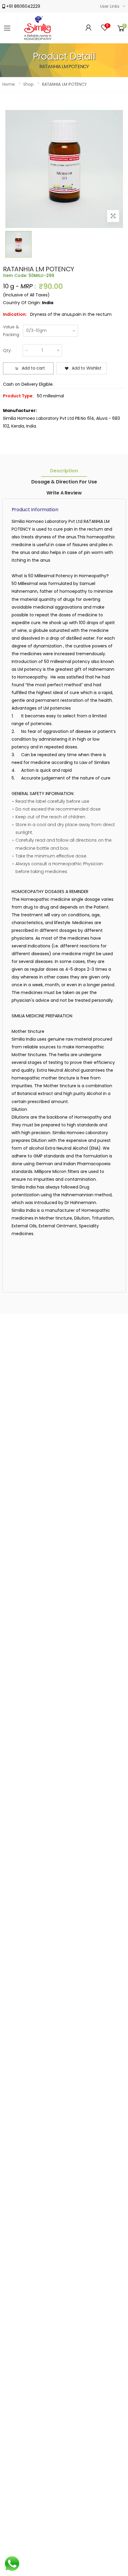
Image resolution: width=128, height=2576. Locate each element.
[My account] (89, 28)
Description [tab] (64, 471)
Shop (28, 84)
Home (9, 84)
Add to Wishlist (87, 368)
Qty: (7, 350)
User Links (110, 6)
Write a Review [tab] (64, 493)
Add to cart (33, 368)
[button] (121, 28)
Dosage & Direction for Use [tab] (64, 482)
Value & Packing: (11, 331)
